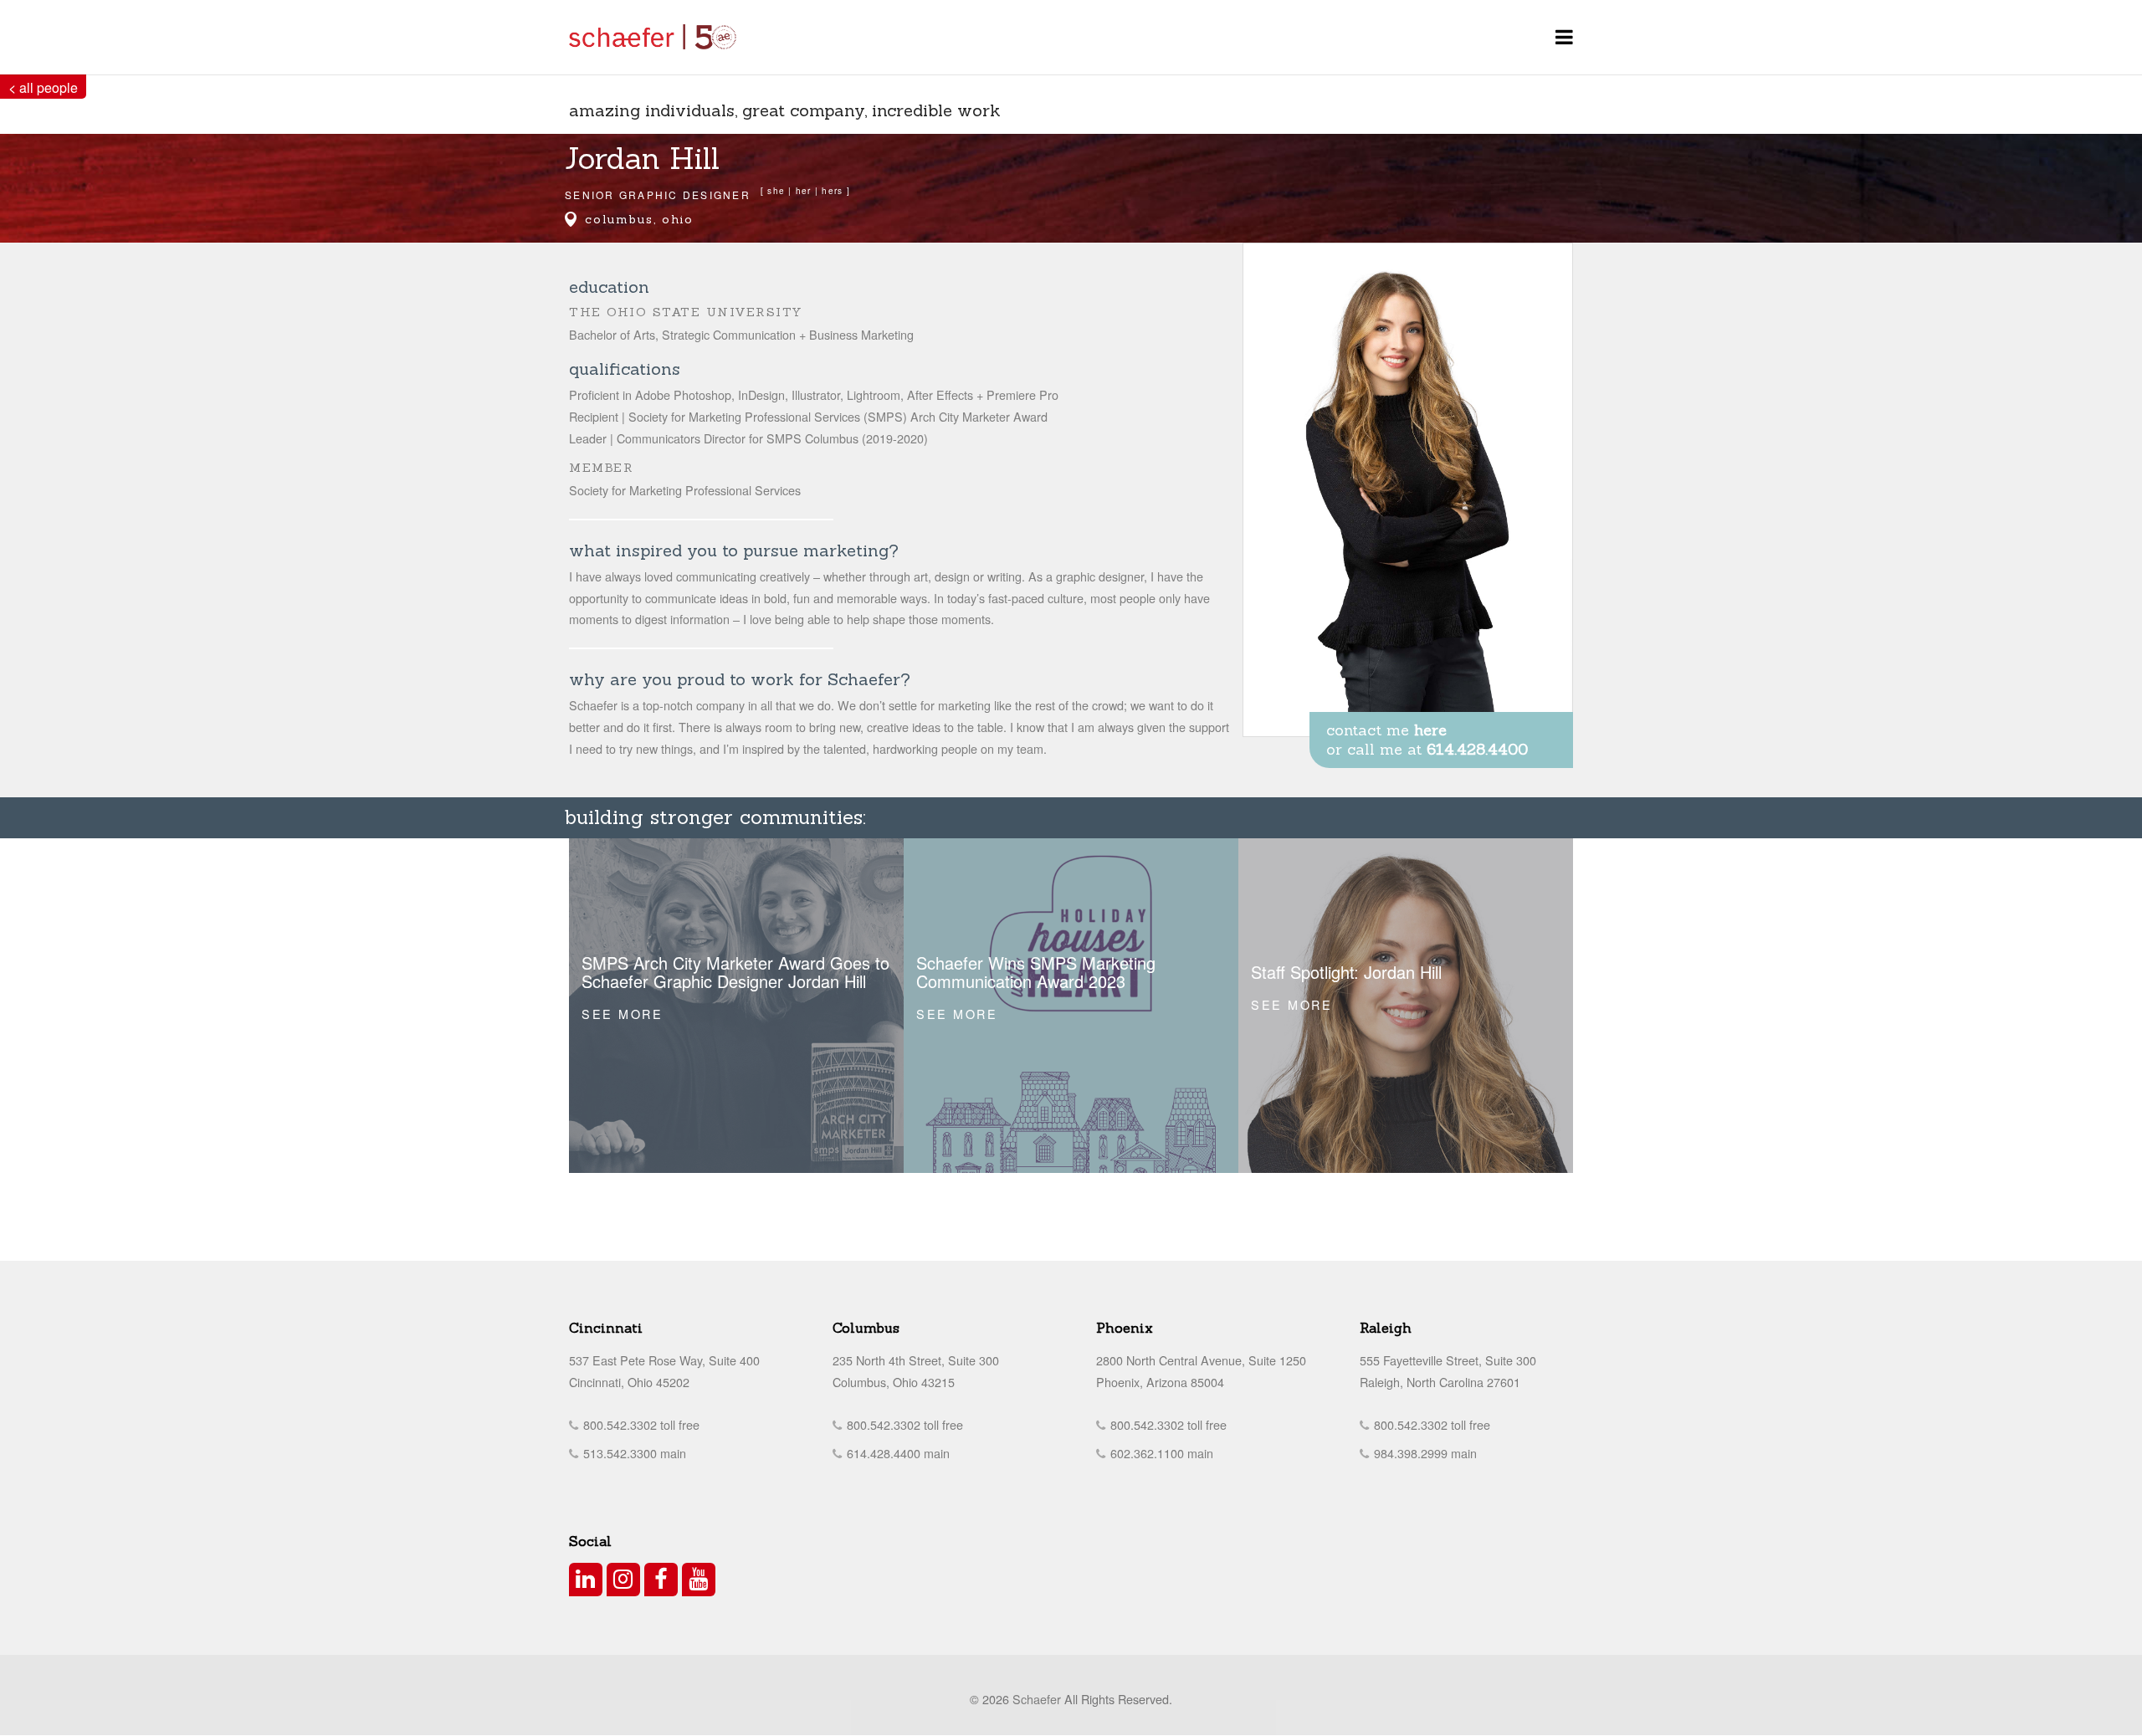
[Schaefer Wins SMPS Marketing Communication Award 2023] (1071, 1006)
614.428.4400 (1477, 749)
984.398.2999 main (1424, 1453)
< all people (43, 87)
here (1430, 730)
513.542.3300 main (633, 1453)
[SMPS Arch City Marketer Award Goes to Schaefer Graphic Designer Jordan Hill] (736, 1006)
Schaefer (1037, 1699)
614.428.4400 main (897, 1453)
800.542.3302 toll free (640, 1424)
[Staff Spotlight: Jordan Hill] (1406, 1006)
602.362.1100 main (1160, 1453)
